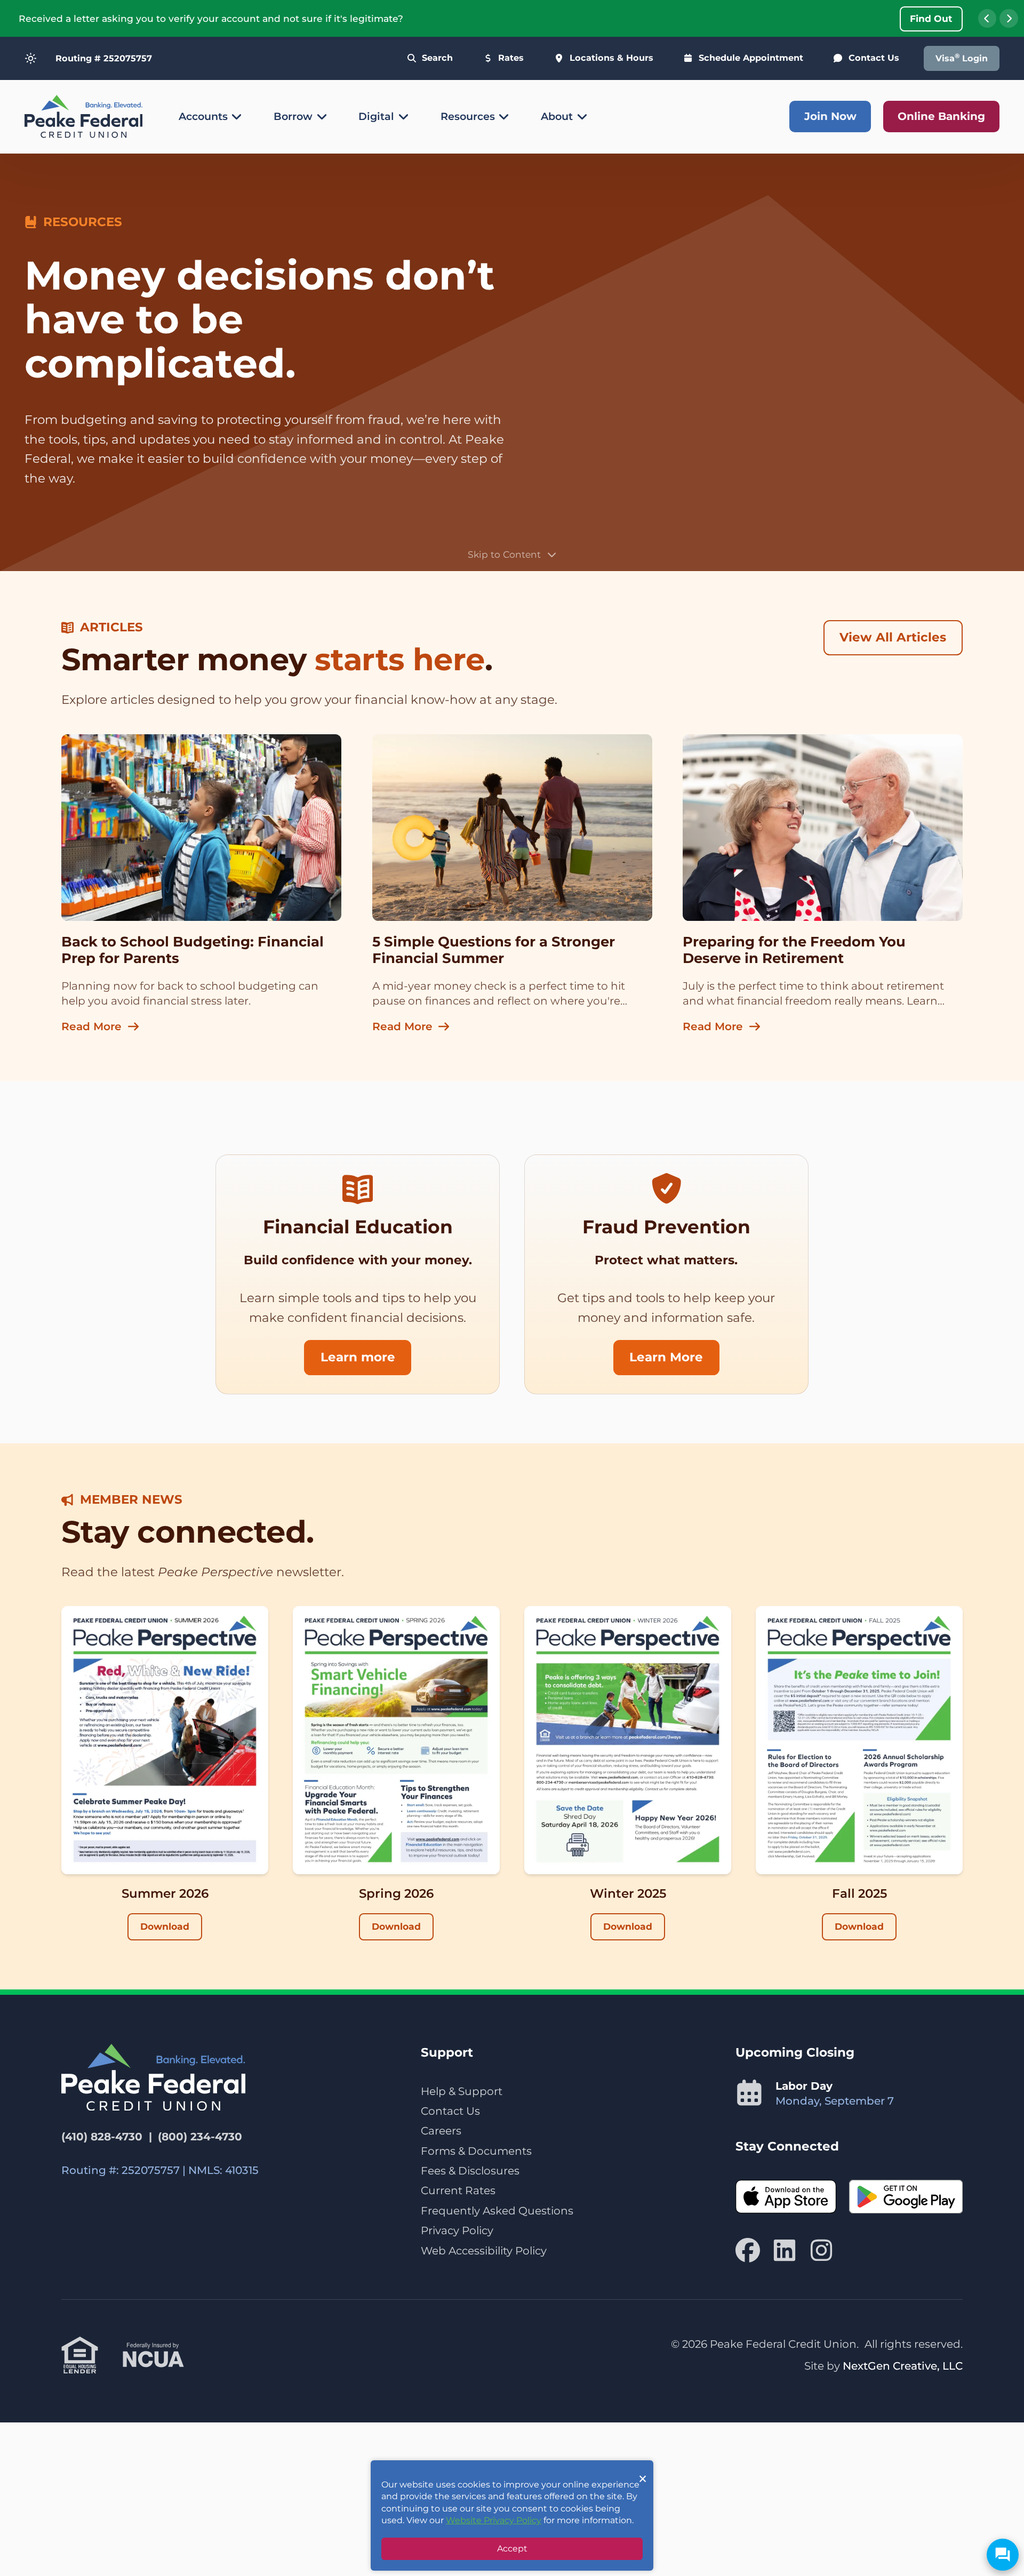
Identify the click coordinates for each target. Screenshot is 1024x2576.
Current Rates (458, 2190)
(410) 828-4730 (102, 2137)
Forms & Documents (476, 2151)
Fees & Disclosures (470, 2171)
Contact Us (450, 2111)
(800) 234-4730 (200, 2137)
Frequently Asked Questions (497, 2211)
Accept (512, 2549)
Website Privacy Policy (494, 2520)
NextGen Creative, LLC (903, 2366)
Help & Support (462, 2091)
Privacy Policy (457, 2230)
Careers (441, 2131)
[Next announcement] (1009, 18)
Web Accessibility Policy (484, 2251)
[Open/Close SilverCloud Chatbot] (1003, 2555)
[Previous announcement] (987, 18)
